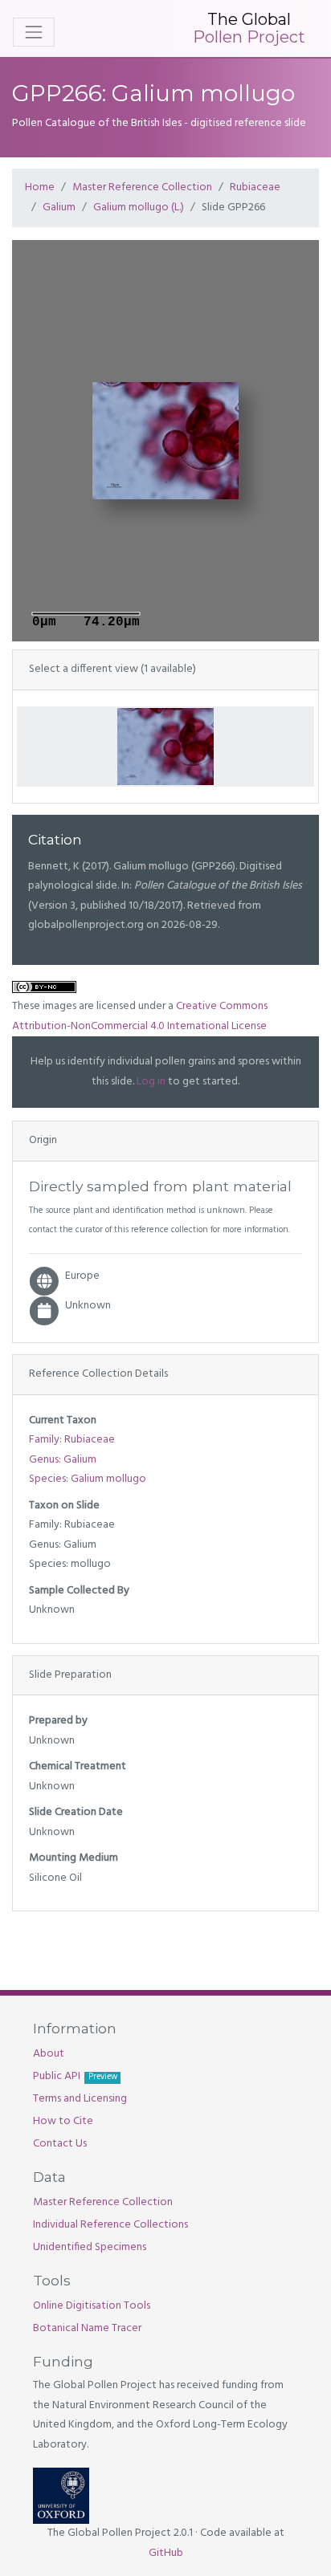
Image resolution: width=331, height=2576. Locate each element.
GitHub (166, 2553)
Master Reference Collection (142, 187)
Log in (151, 1082)
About (49, 2054)
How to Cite (63, 2121)
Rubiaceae (255, 187)
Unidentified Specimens (90, 2247)
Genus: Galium (63, 1460)
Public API (75, 2076)
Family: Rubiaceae (72, 1440)
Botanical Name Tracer (87, 2328)
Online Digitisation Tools (92, 2306)
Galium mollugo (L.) (139, 208)
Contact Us (60, 2144)
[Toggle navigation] (34, 32)
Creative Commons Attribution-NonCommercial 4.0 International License (140, 1016)
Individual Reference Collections (110, 2225)
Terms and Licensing (80, 2099)
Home (40, 187)
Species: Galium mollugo (88, 1479)
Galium (59, 208)
